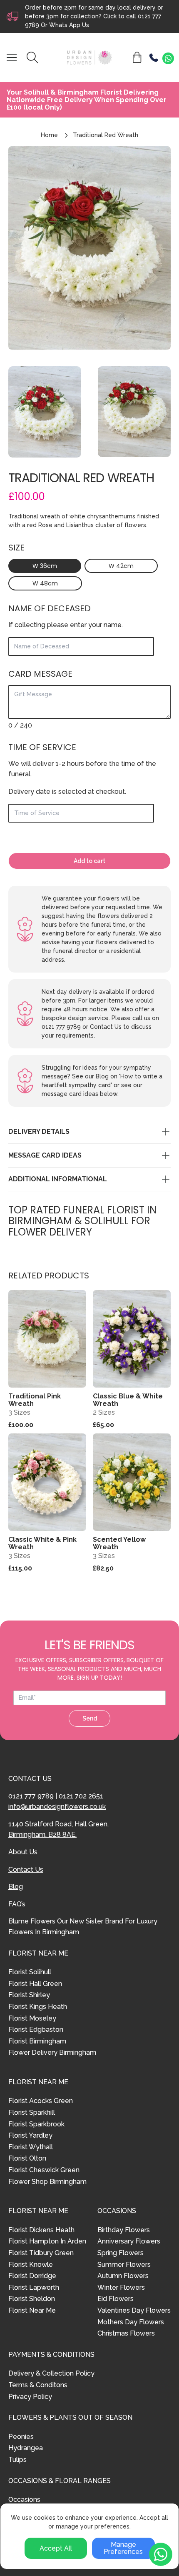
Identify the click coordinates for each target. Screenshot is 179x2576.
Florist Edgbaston (36, 2030)
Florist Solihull (30, 1972)
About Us (23, 1852)
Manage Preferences (123, 2548)
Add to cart (89, 861)
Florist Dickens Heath (41, 2230)
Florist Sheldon (32, 2299)
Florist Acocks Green (41, 2101)
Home (49, 135)
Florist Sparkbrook (36, 2124)
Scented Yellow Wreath (119, 1543)
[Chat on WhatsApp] (168, 58)
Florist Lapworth (34, 2287)
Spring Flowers (121, 2253)
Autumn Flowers (123, 2276)
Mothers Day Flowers (131, 2322)
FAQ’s (17, 1904)
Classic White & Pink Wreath (42, 1543)
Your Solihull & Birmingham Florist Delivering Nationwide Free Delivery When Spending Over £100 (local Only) (87, 100)
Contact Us (26, 1869)
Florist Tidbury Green (41, 2253)
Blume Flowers (32, 1921)
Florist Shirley (29, 1995)
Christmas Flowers (126, 2333)
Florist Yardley (30, 2135)
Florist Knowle (31, 2265)
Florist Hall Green (35, 1984)
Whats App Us (69, 25)
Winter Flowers (121, 2287)
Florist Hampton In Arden (47, 2241)
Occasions (24, 2500)
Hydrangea (26, 2448)
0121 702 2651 (81, 1796)
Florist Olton (27, 2158)
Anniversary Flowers (129, 2241)
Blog (16, 1887)
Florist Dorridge (32, 2276)
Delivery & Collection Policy (51, 2373)
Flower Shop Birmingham (47, 2182)
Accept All (56, 2548)
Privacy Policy (30, 2397)
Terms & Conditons (38, 2385)
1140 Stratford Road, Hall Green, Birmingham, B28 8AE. (58, 1829)
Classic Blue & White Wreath (128, 1400)
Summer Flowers (124, 2265)
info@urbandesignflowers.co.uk (57, 1807)
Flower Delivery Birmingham (52, 2052)
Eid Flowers (116, 2299)
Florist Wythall (31, 2147)
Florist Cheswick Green (44, 2170)
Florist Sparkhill (32, 2112)
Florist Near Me (32, 2310)
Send (90, 1718)
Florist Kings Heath (38, 2007)
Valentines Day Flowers (134, 2310)
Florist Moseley (32, 2018)
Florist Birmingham (37, 2041)
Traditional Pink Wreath (35, 1400)
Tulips (17, 2460)
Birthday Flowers (124, 2230)
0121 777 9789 (31, 1796)
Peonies (21, 2437)
